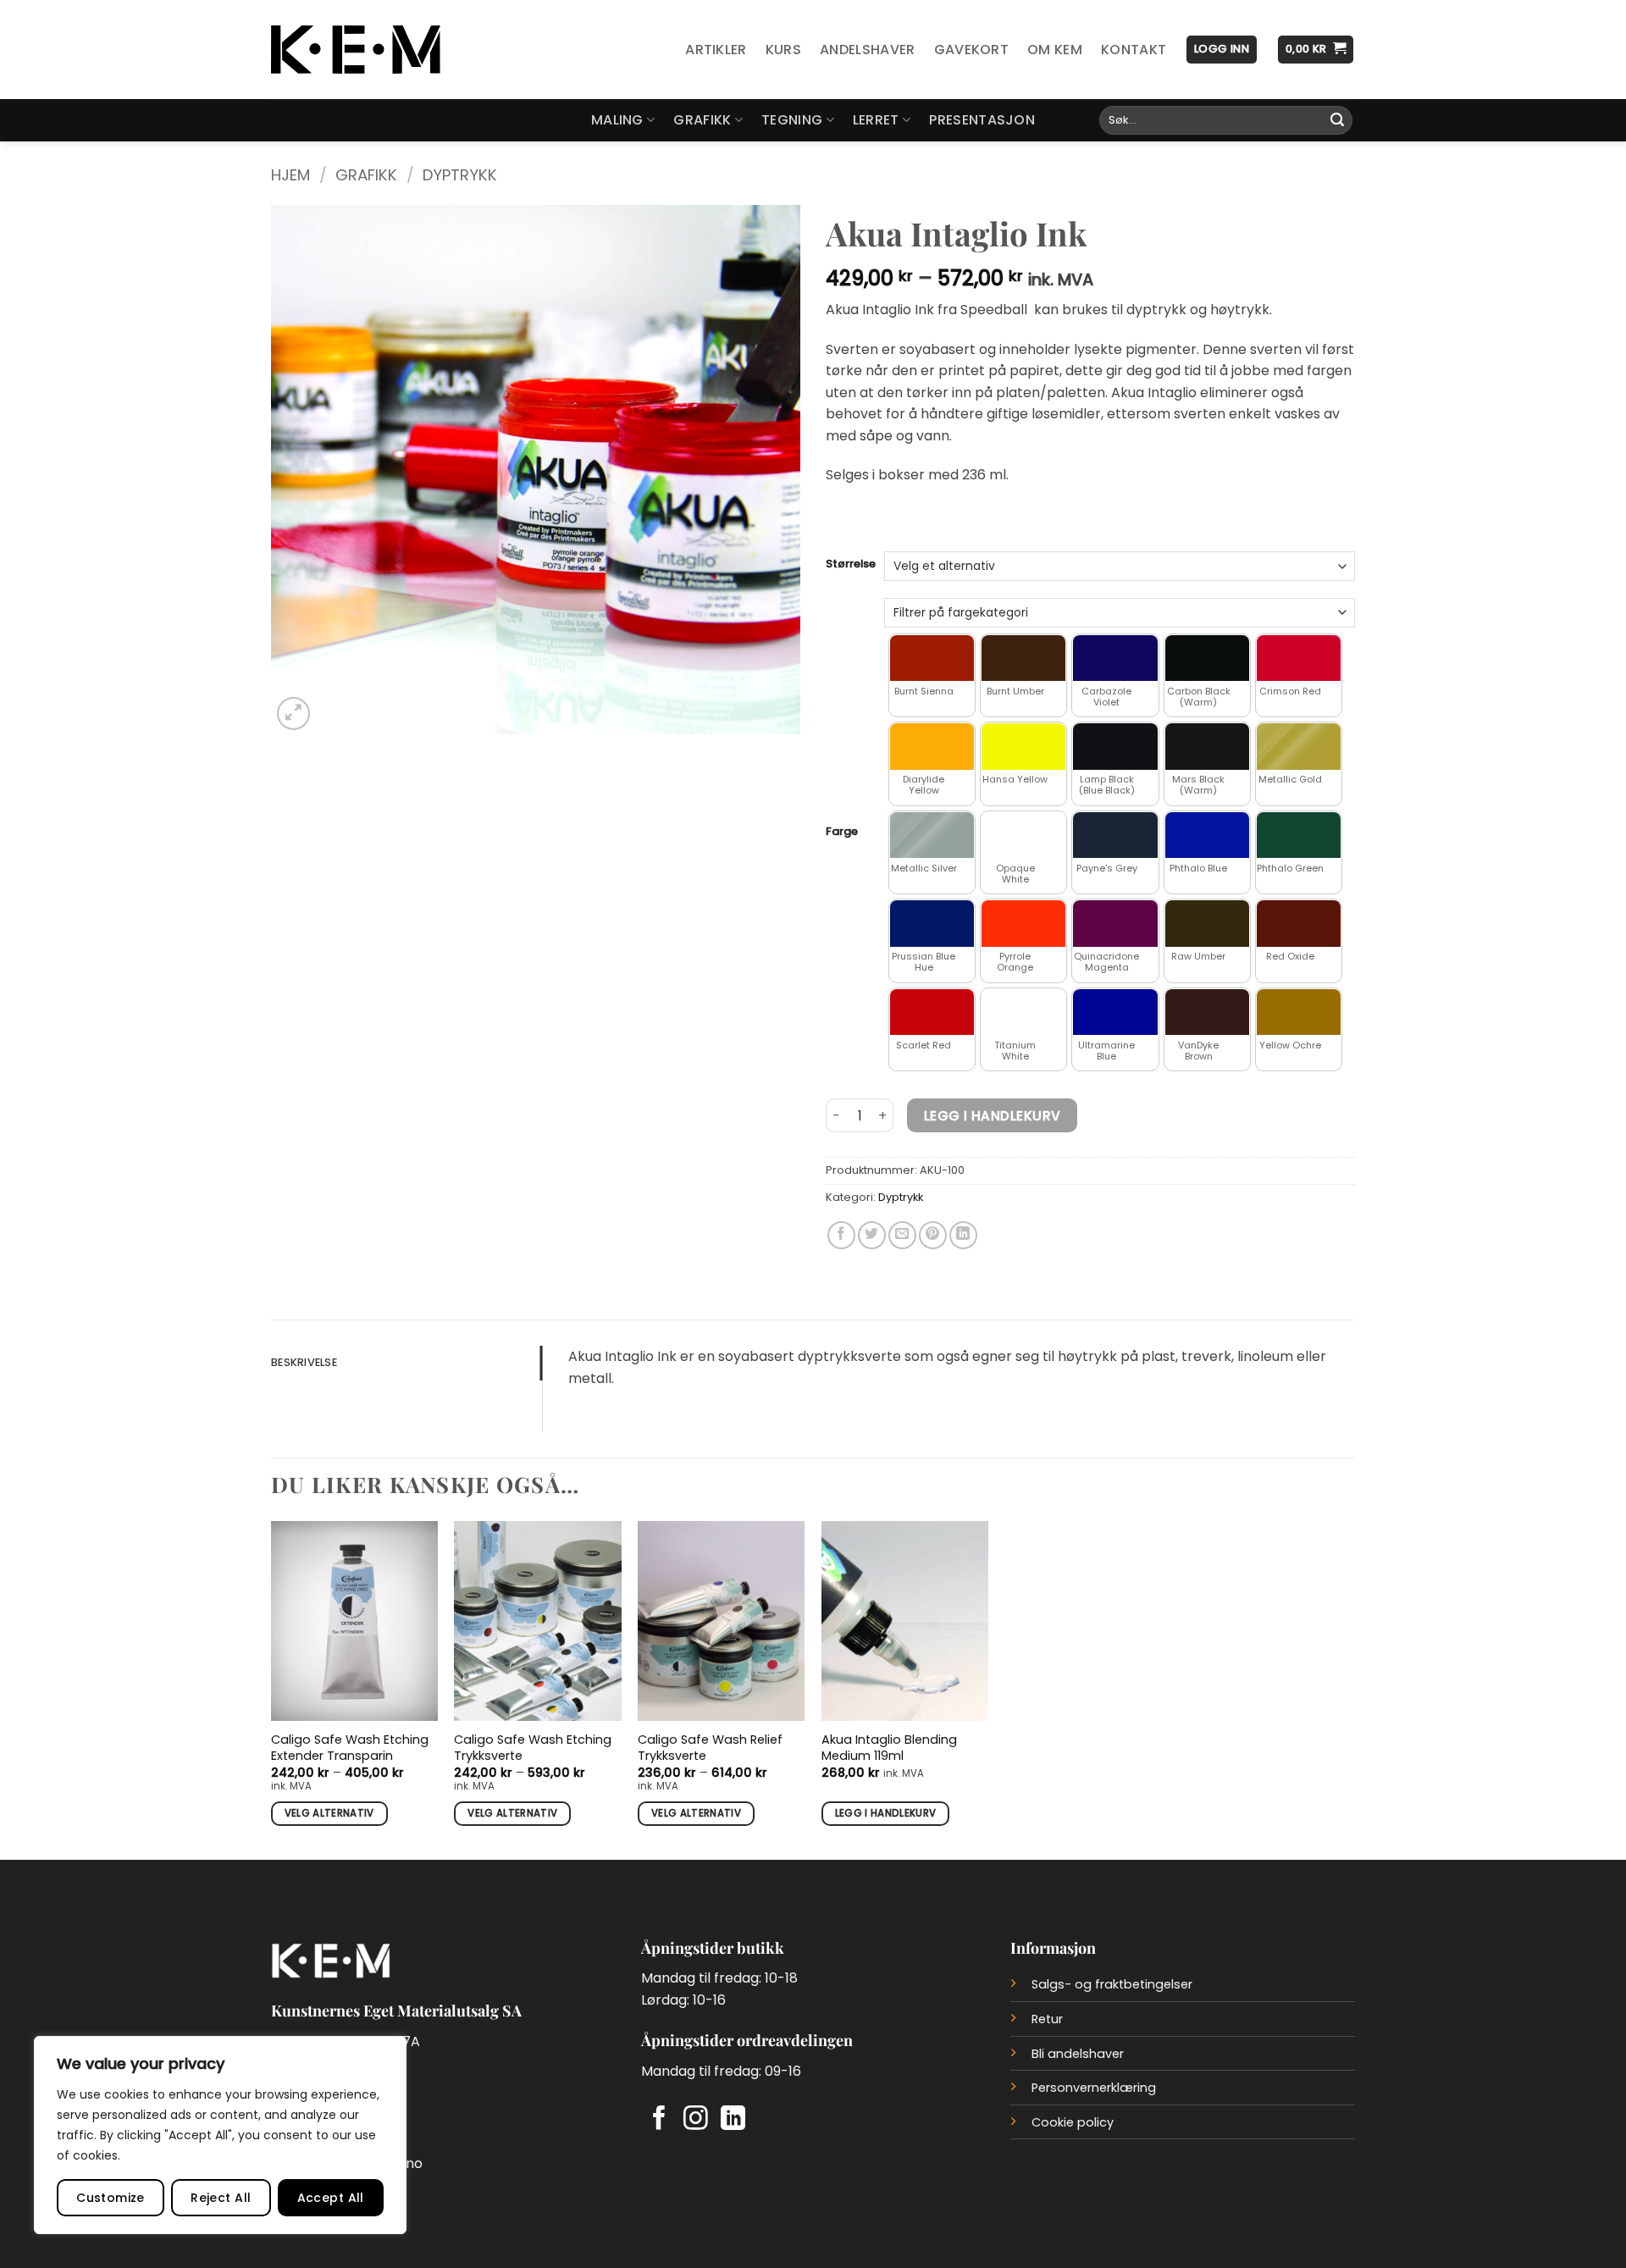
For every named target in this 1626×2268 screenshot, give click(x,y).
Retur (1047, 2019)
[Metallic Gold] (1299, 747)
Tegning (792, 120)
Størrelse (851, 564)
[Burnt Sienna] (932, 658)
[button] (1222, 50)
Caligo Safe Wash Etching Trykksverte (533, 1748)
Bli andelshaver (1078, 2054)
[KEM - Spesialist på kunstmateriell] (356, 50)
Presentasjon (982, 120)
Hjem (290, 175)
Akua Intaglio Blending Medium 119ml (889, 1748)
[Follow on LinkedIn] (733, 2120)
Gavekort (972, 50)
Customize (111, 2198)
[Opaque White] (1023, 835)
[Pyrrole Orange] (1023, 924)
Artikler (716, 50)
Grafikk (702, 120)
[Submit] (1337, 120)
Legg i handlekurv (993, 1116)
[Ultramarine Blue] (1115, 1012)
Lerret (876, 120)
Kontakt (1134, 50)
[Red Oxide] (1299, 924)
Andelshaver (868, 50)
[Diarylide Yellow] (932, 747)
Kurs (783, 50)
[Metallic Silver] (932, 835)
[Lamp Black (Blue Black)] (1115, 747)
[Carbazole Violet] (1115, 658)
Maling (617, 120)
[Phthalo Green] (1299, 835)
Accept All (331, 2198)
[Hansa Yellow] (1023, 747)
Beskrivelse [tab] (304, 1362)
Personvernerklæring (1094, 2088)
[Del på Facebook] (841, 1235)
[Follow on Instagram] (696, 2120)
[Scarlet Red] (932, 1012)
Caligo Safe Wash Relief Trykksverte (710, 1748)
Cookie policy (1073, 2122)
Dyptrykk (460, 175)
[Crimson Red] (1299, 658)
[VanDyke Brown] (1207, 1012)
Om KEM (1055, 50)
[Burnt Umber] (1023, 658)
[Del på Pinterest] (933, 1235)
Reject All (221, 2198)
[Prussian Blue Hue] (932, 924)
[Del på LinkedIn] (963, 1235)
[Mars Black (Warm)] (1207, 747)
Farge (842, 832)
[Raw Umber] (1207, 924)
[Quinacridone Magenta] (1115, 924)
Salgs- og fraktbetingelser (1112, 1984)
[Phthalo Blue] (1207, 835)
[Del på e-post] (902, 1235)
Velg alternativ (329, 1813)
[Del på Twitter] (872, 1235)
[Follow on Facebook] (659, 2120)
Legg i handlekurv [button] (886, 1813)
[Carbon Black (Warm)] (1207, 658)
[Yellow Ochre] (1299, 1012)
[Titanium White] (1023, 1012)
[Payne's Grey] (1115, 835)
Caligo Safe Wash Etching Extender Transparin (350, 1748)
